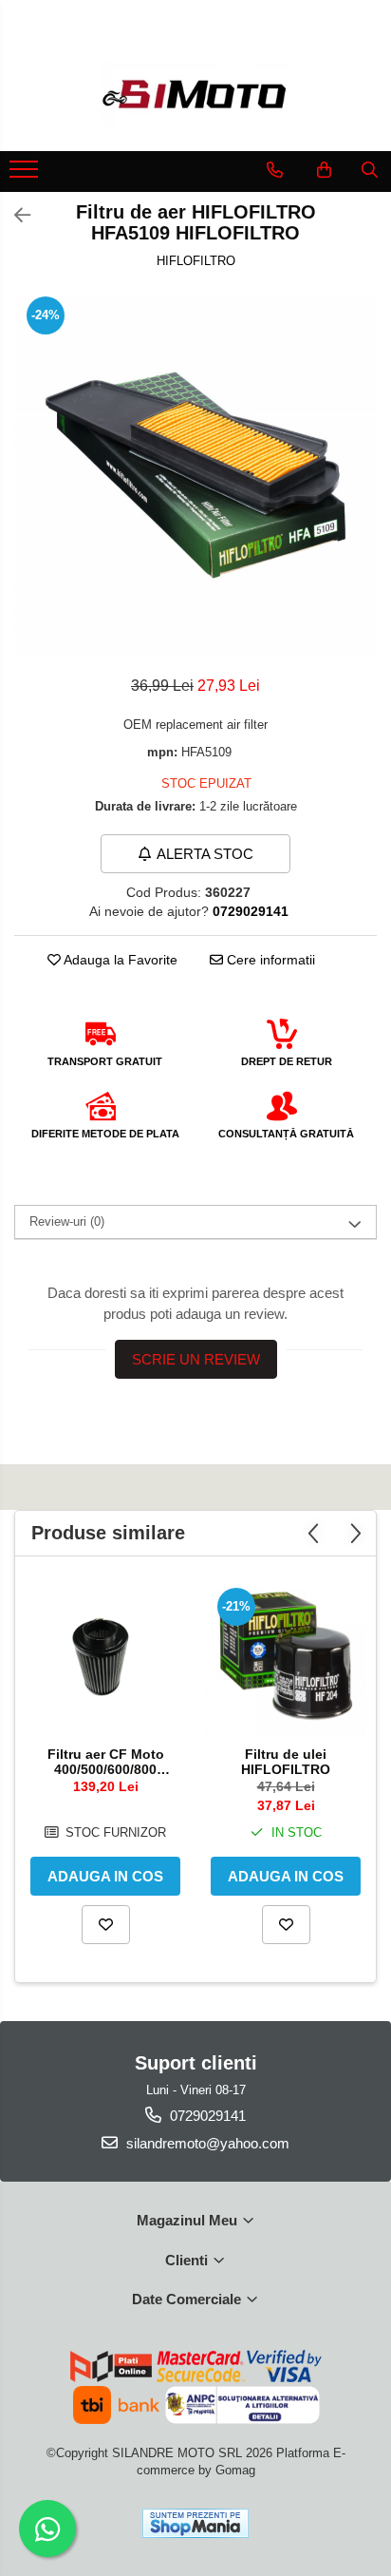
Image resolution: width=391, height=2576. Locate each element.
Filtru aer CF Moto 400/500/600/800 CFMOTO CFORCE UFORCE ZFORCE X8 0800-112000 (105, 1762)
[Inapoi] (14, 216)
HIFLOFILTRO (196, 261)
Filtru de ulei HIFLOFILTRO (286, 1762)
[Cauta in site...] (370, 170)
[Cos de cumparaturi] (324, 170)
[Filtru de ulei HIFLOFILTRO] (286, 1656)
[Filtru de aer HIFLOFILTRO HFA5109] (195, 475)
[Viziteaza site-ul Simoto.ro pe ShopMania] (195, 2523)
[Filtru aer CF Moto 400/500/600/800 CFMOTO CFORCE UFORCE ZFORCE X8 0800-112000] (105, 1656)
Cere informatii (269, 960)
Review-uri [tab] (67, 1221)
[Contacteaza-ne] (275, 170)
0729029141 (206, 2116)
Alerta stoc (205, 854)
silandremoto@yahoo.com (206, 2143)
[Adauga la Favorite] (106, 1925)
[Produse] (26, 175)
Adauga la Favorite (119, 960)
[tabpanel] (195, 475)
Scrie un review (196, 1359)
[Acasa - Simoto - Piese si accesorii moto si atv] (195, 94)
